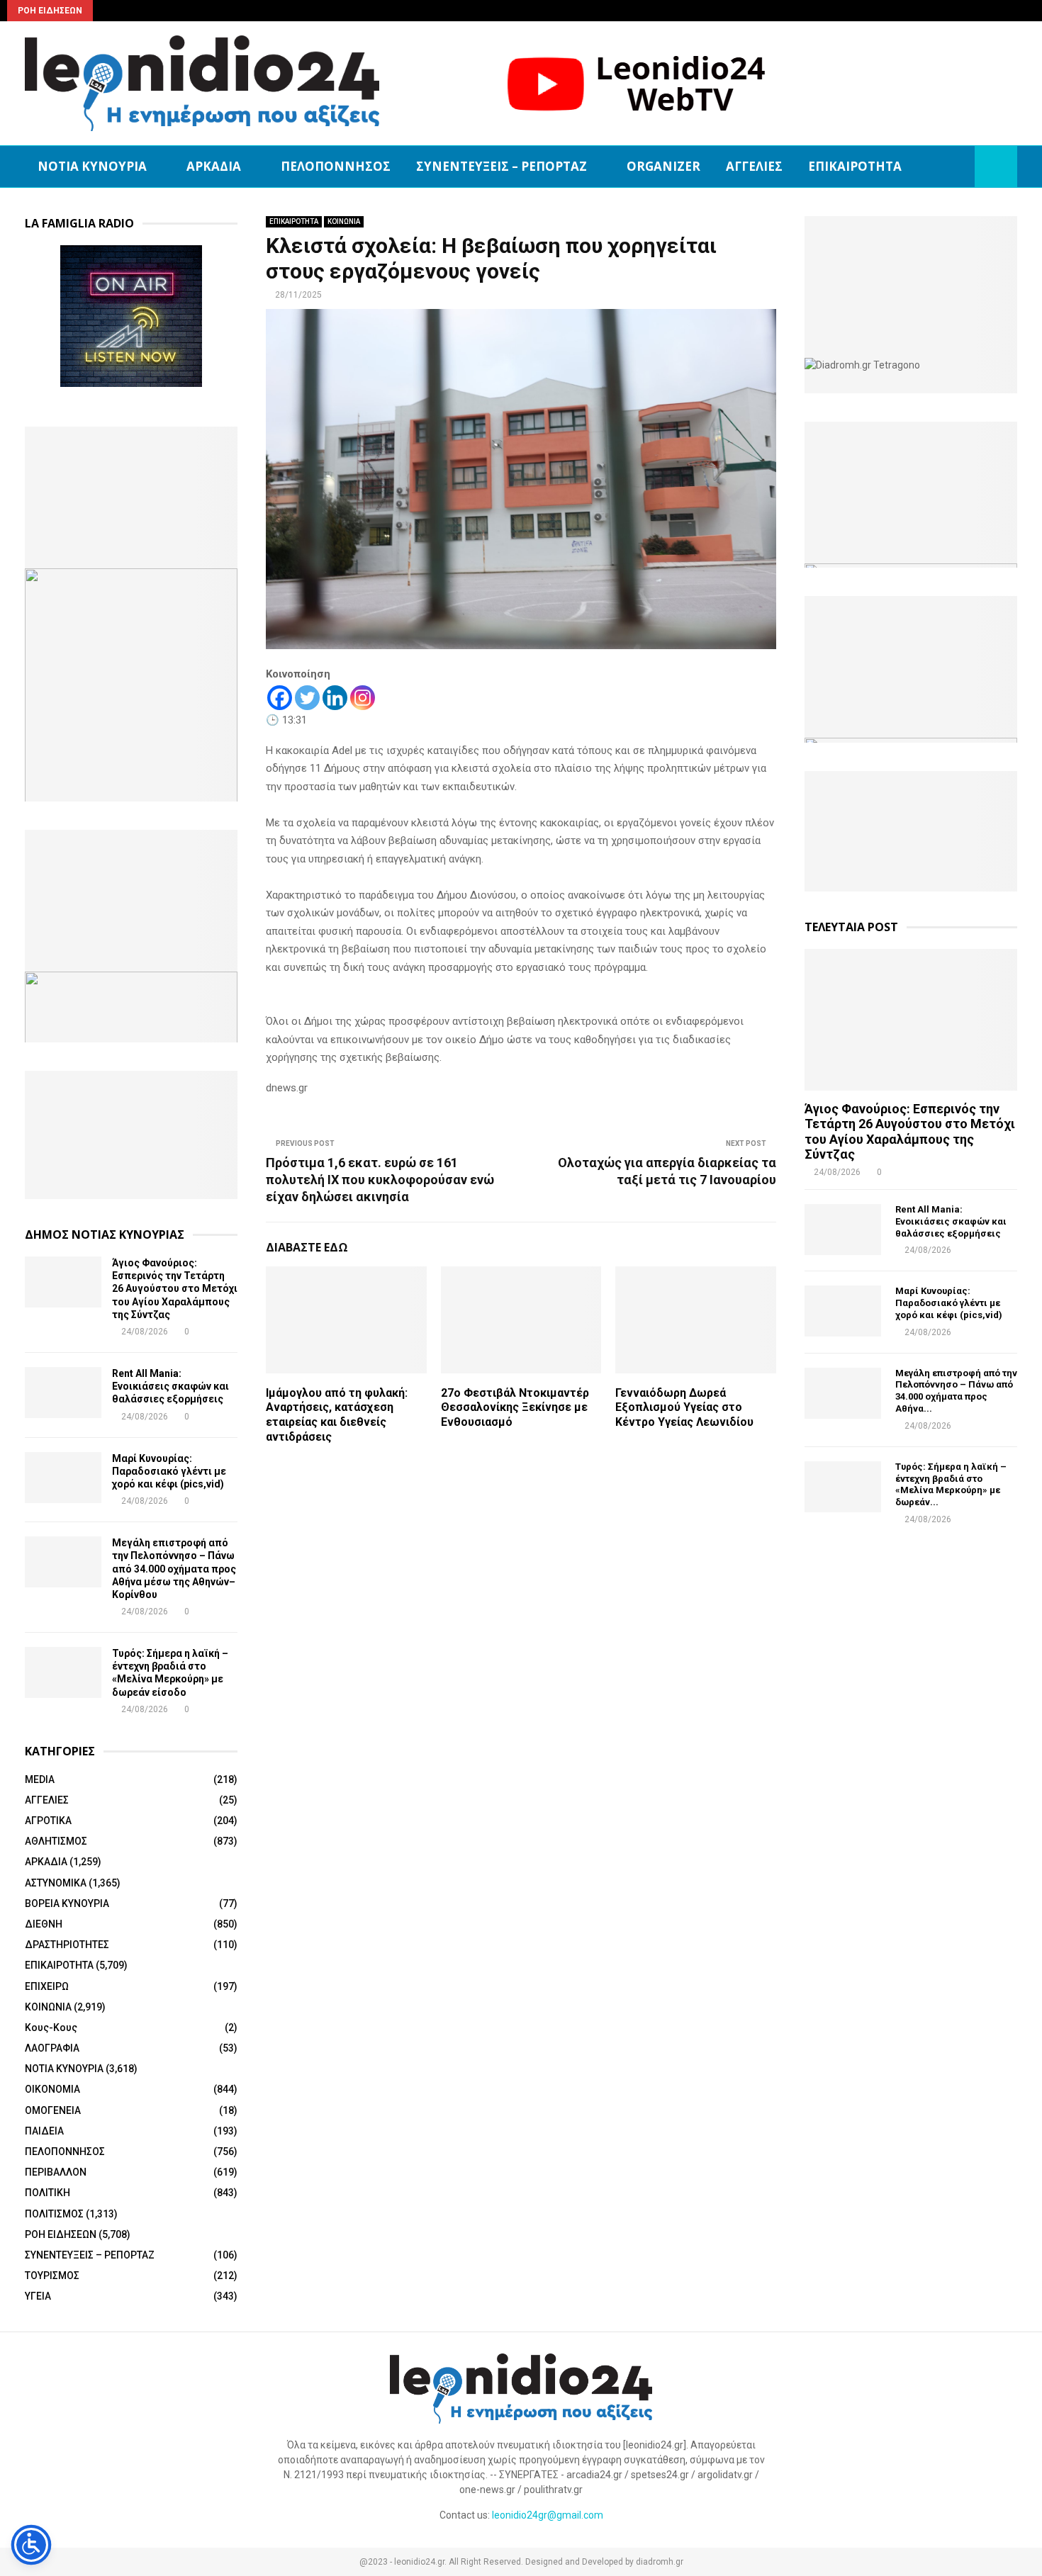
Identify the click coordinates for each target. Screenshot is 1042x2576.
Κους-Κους (51, 2027)
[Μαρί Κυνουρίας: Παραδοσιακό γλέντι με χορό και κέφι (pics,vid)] (63, 1478)
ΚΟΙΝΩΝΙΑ (344, 221)
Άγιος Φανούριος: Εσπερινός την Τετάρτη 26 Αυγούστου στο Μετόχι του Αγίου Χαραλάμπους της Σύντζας (175, 1289)
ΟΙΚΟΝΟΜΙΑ (52, 2089)
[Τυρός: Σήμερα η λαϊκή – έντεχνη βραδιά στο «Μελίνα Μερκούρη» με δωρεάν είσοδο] (63, 1672)
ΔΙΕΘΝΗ (44, 1924)
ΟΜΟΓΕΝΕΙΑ (53, 2110)
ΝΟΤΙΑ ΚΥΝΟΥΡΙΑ (92, 166)
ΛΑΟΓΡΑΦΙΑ (52, 2048)
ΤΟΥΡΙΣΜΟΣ (52, 2276)
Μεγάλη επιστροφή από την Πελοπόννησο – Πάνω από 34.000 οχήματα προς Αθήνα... (956, 1391)
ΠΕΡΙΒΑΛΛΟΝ (56, 2172)
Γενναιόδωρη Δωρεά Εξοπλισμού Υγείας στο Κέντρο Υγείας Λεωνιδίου (684, 1408)
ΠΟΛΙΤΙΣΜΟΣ (54, 2214)
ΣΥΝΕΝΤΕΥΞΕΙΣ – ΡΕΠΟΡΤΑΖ (502, 166)
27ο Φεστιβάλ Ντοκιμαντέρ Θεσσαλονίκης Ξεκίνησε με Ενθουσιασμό (515, 1408)
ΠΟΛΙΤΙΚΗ (47, 2193)
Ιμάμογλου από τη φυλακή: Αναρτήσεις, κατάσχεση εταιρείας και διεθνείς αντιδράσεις (337, 1415)
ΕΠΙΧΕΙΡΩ (47, 1986)
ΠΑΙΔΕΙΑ (44, 2131)
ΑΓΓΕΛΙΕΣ (754, 166)
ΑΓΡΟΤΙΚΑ (48, 1821)
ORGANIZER (663, 166)
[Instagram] (363, 698)
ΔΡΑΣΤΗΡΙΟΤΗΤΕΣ (67, 1945)
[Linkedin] (335, 698)
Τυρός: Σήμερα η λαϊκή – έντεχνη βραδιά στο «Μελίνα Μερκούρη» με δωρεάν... (951, 1484)
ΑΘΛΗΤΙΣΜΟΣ (56, 1841)
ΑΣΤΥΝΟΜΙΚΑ (56, 1883)
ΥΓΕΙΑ (38, 2296)
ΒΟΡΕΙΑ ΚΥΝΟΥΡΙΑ (67, 1903)
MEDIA (40, 1779)
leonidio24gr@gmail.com (548, 2515)
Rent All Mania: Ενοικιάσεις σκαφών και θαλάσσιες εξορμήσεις (170, 1386)
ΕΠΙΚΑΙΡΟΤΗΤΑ (855, 166)
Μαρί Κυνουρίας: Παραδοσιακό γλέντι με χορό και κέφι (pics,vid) (169, 1471)
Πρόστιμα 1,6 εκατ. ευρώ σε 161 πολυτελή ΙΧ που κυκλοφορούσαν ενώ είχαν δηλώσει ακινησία (380, 1180)
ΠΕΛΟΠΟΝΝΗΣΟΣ (336, 166)
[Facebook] (280, 698)
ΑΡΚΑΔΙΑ (214, 166)
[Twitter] (307, 698)
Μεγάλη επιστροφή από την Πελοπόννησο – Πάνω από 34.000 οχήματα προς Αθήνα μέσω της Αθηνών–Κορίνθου (174, 1569)
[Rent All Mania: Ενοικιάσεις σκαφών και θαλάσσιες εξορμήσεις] (63, 1393)
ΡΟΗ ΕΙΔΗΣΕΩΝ (61, 2234)
